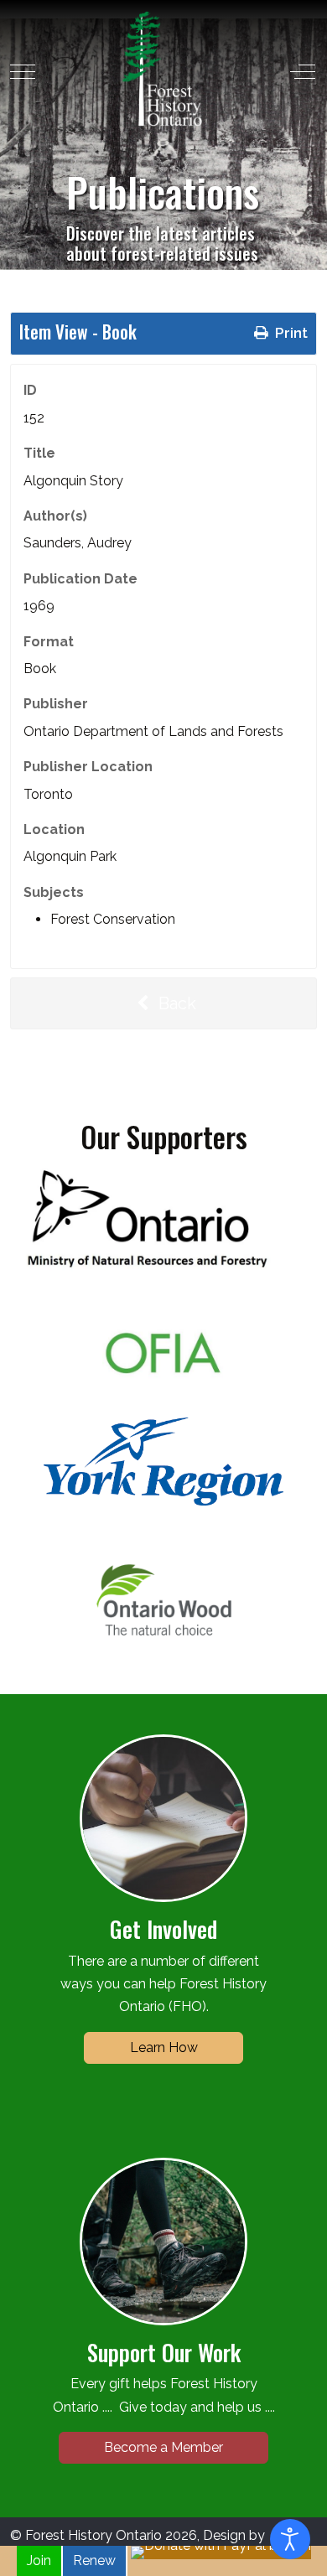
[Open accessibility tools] (290, 2539)
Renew (94, 2560)
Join (39, 2560)
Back (175, 1003)
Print (290, 332)
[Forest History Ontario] (162, 69)
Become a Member (163, 2447)
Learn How (164, 2047)
